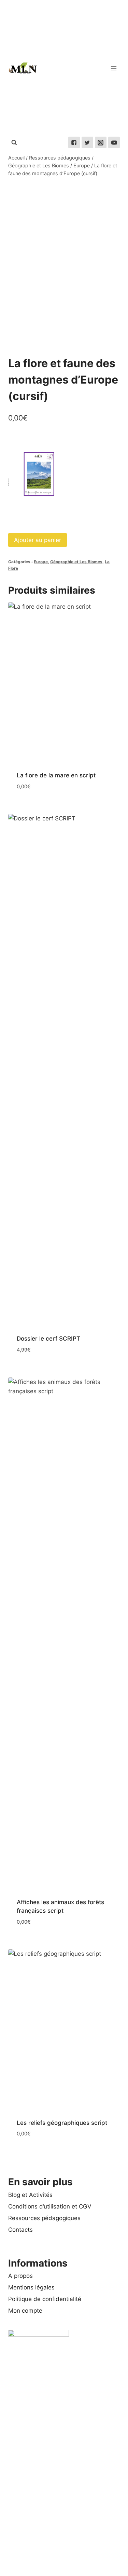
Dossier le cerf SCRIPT (48, 1339)
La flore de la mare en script (56, 775)
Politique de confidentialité (45, 2299)
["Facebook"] (74, 142)
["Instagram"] (101, 142)
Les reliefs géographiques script (62, 2123)
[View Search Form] (14, 142)
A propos (20, 2276)
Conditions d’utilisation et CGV (50, 2206)
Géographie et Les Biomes (76, 562)
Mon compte (25, 2311)
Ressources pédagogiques (44, 2218)
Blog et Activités (30, 2195)
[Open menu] (113, 68)
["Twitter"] (87, 142)
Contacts (20, 2230)
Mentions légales (31, 2287)
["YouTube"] (114, 142)
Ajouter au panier (38, 540)
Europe (41, 562)
